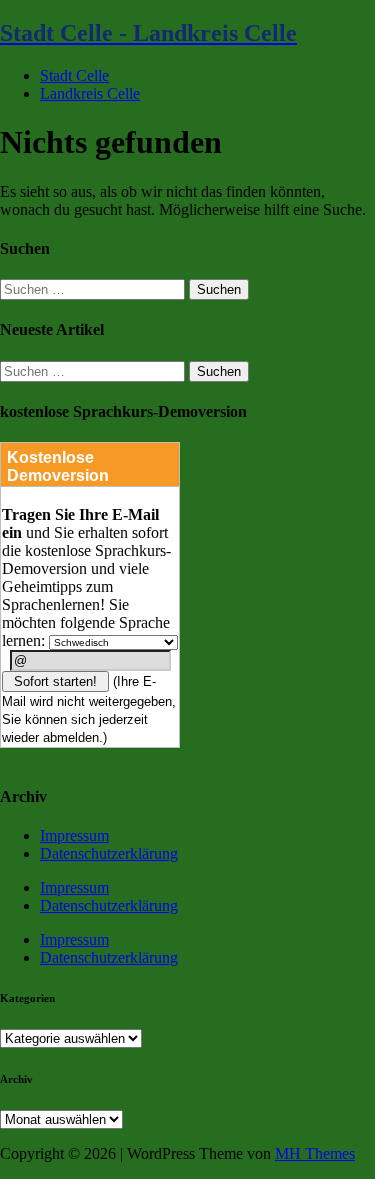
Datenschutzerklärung (109, 853)
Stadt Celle (74, 75)
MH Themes (315, 1153)
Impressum (74, 835)
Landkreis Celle (90, 93)
